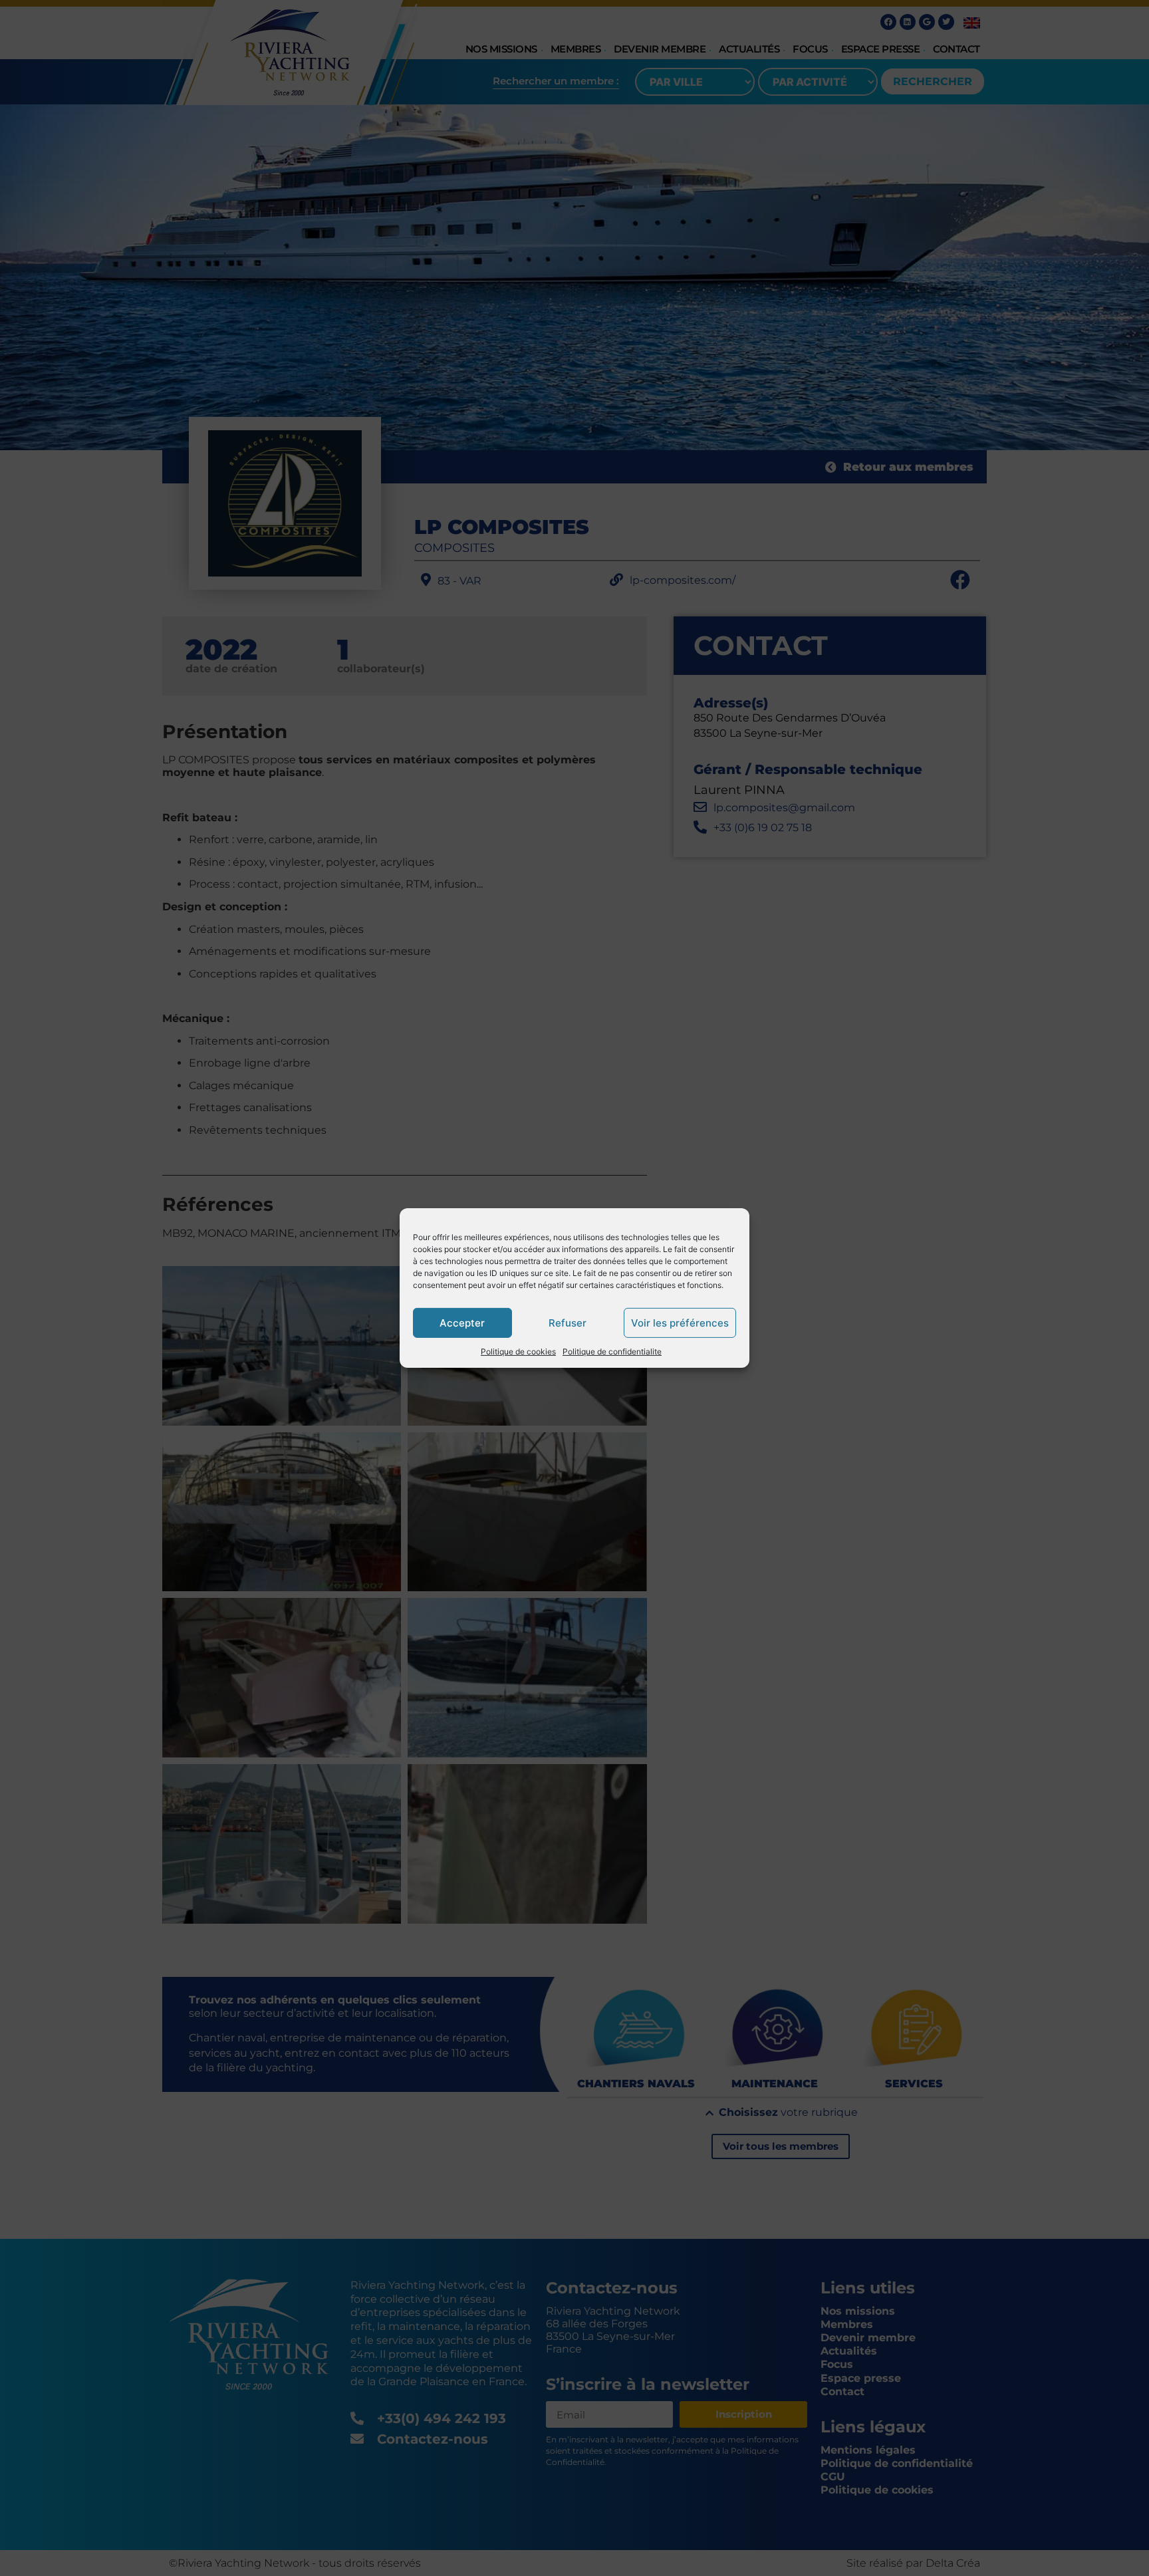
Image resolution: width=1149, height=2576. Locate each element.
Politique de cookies (518, 1352)
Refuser (568, 1322)
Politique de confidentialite (612, 1352)
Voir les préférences (680, 1322)
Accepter (462, 1322)
